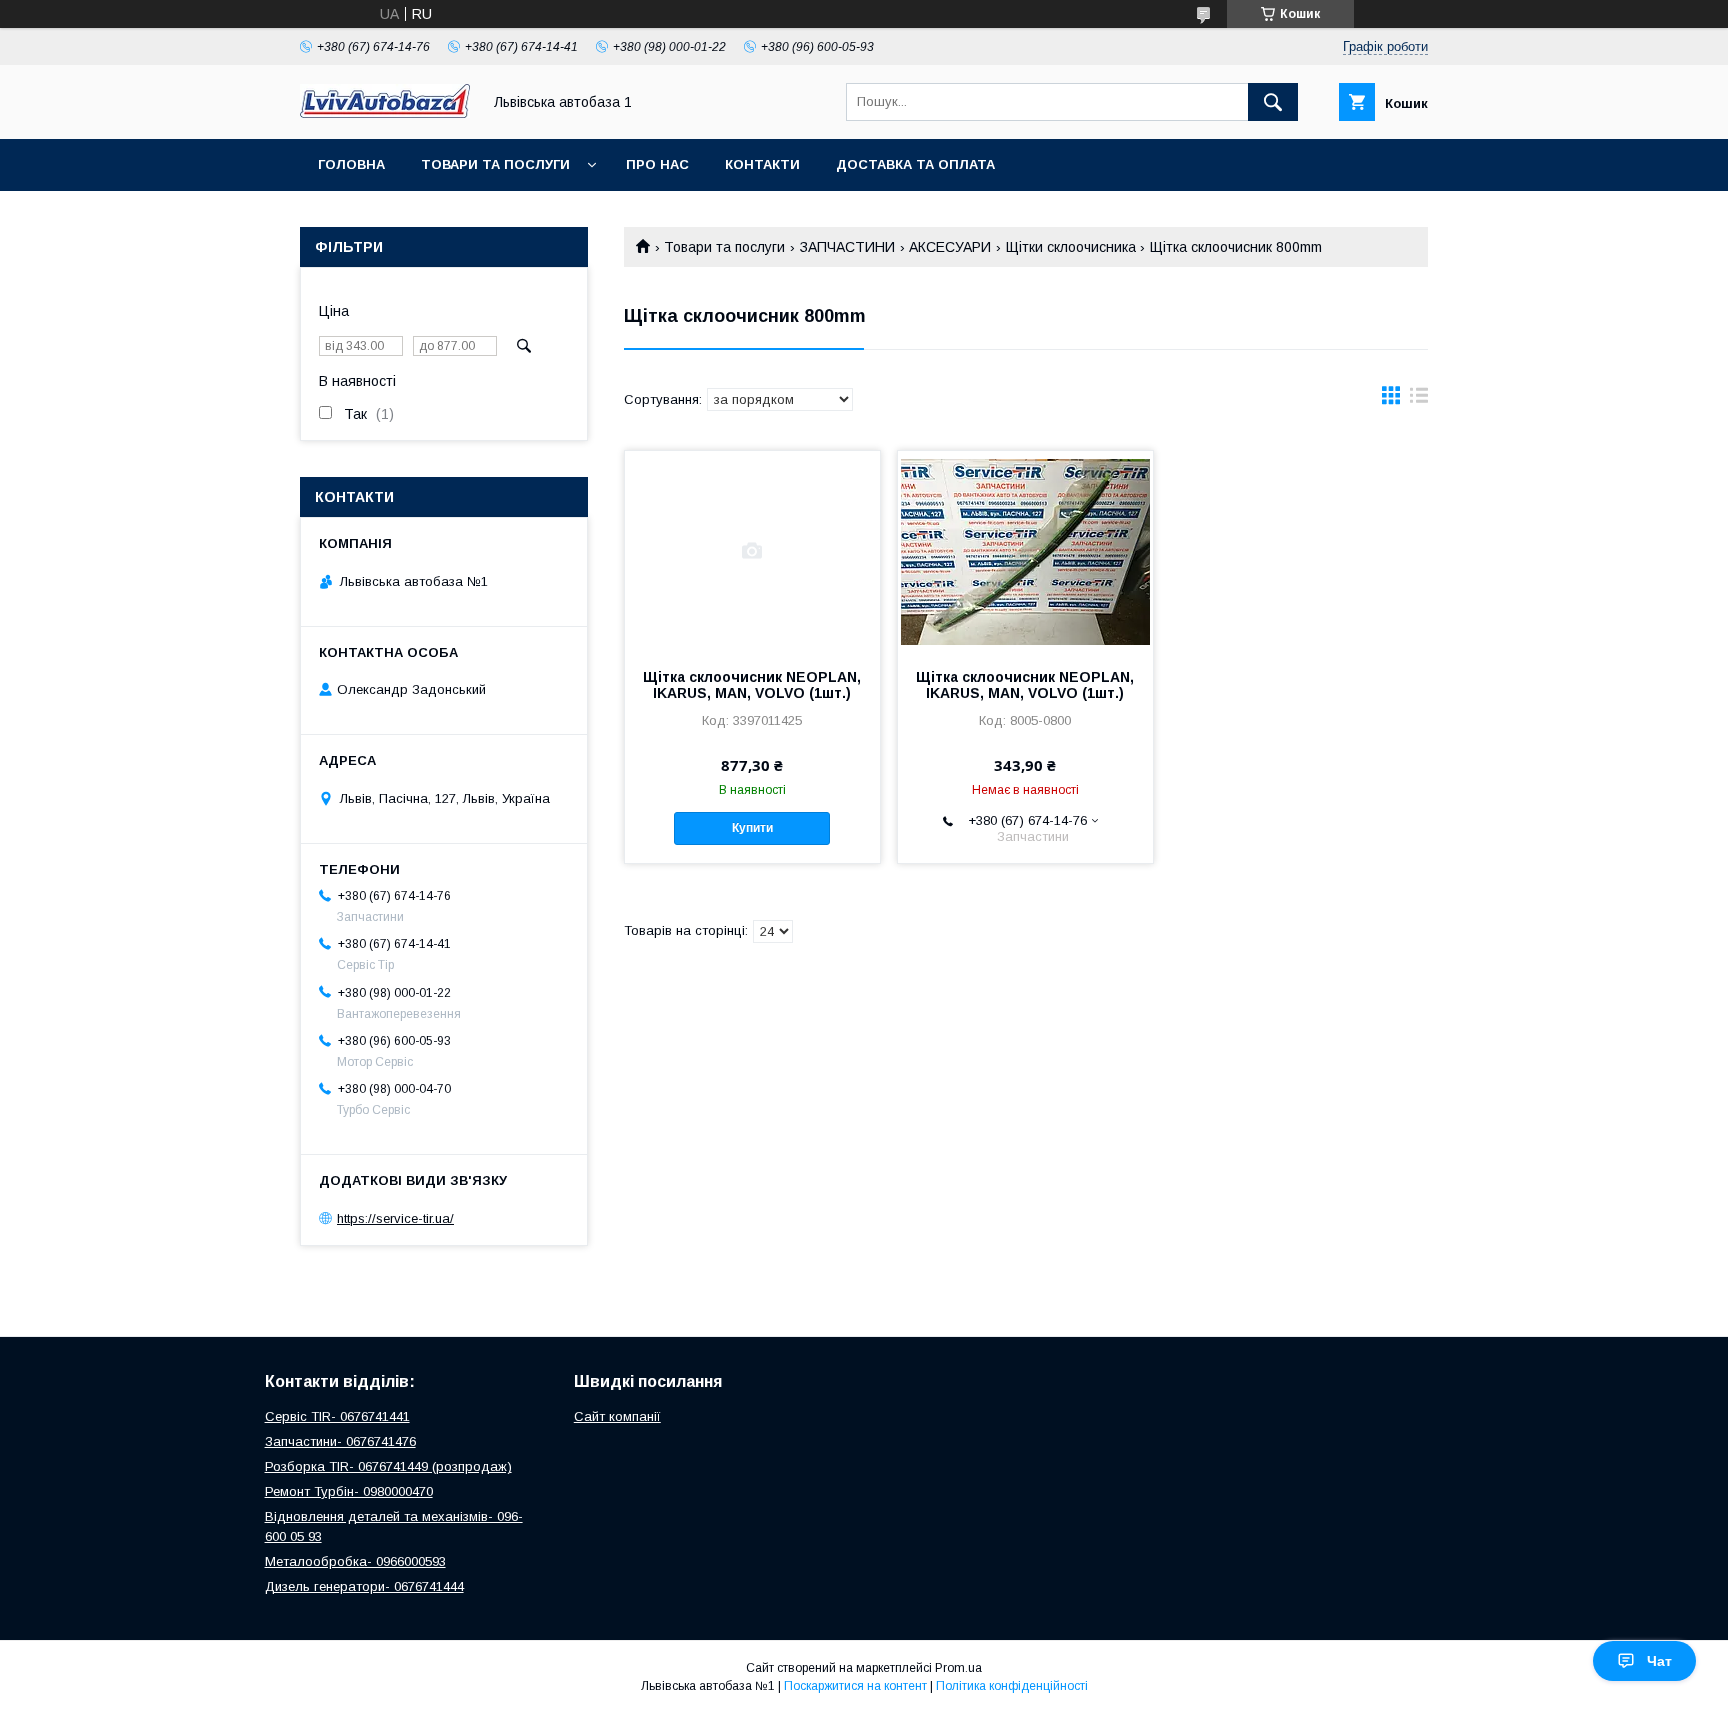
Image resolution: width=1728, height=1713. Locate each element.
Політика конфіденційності (1012, 1686)
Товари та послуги (495, 164)
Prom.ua (958, 1668)
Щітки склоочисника (1071, 247)
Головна (351, 164)
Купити (752, 828)
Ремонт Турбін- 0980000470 (349, 1491)
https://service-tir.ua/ (395, 1218)
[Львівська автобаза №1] (385, 113)
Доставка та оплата (915, 164)
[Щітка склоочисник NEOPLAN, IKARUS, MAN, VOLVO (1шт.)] (752, 551)
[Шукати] (1273, 102)
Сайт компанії (617, 1416)
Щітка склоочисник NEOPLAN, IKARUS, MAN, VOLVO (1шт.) (752, 685)
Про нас (657, 164)
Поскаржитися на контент (855, 1686)
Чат (1659, 1661)
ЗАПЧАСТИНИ (847, 247)
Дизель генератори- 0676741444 (364, 1586)
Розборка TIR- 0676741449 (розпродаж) (388, 1466)
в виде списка (1419, 400)
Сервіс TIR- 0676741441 (337, 1416)
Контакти (762, 164)
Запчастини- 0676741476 (340, 1441)
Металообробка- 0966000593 (355, 1561)
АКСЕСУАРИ (950, 247)
